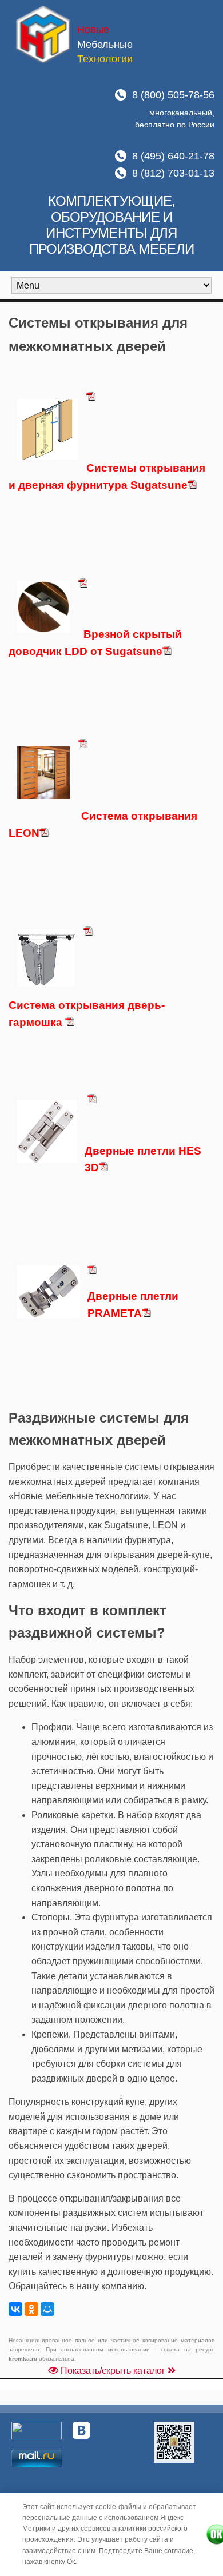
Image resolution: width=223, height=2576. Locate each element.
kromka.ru (23, 2359)
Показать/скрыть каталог (113, 2371)
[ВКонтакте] (15, 2309)
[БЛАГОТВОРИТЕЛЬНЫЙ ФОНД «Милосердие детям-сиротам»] (174, 2442)
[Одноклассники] (31, 2309)
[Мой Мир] (47, 2309)
